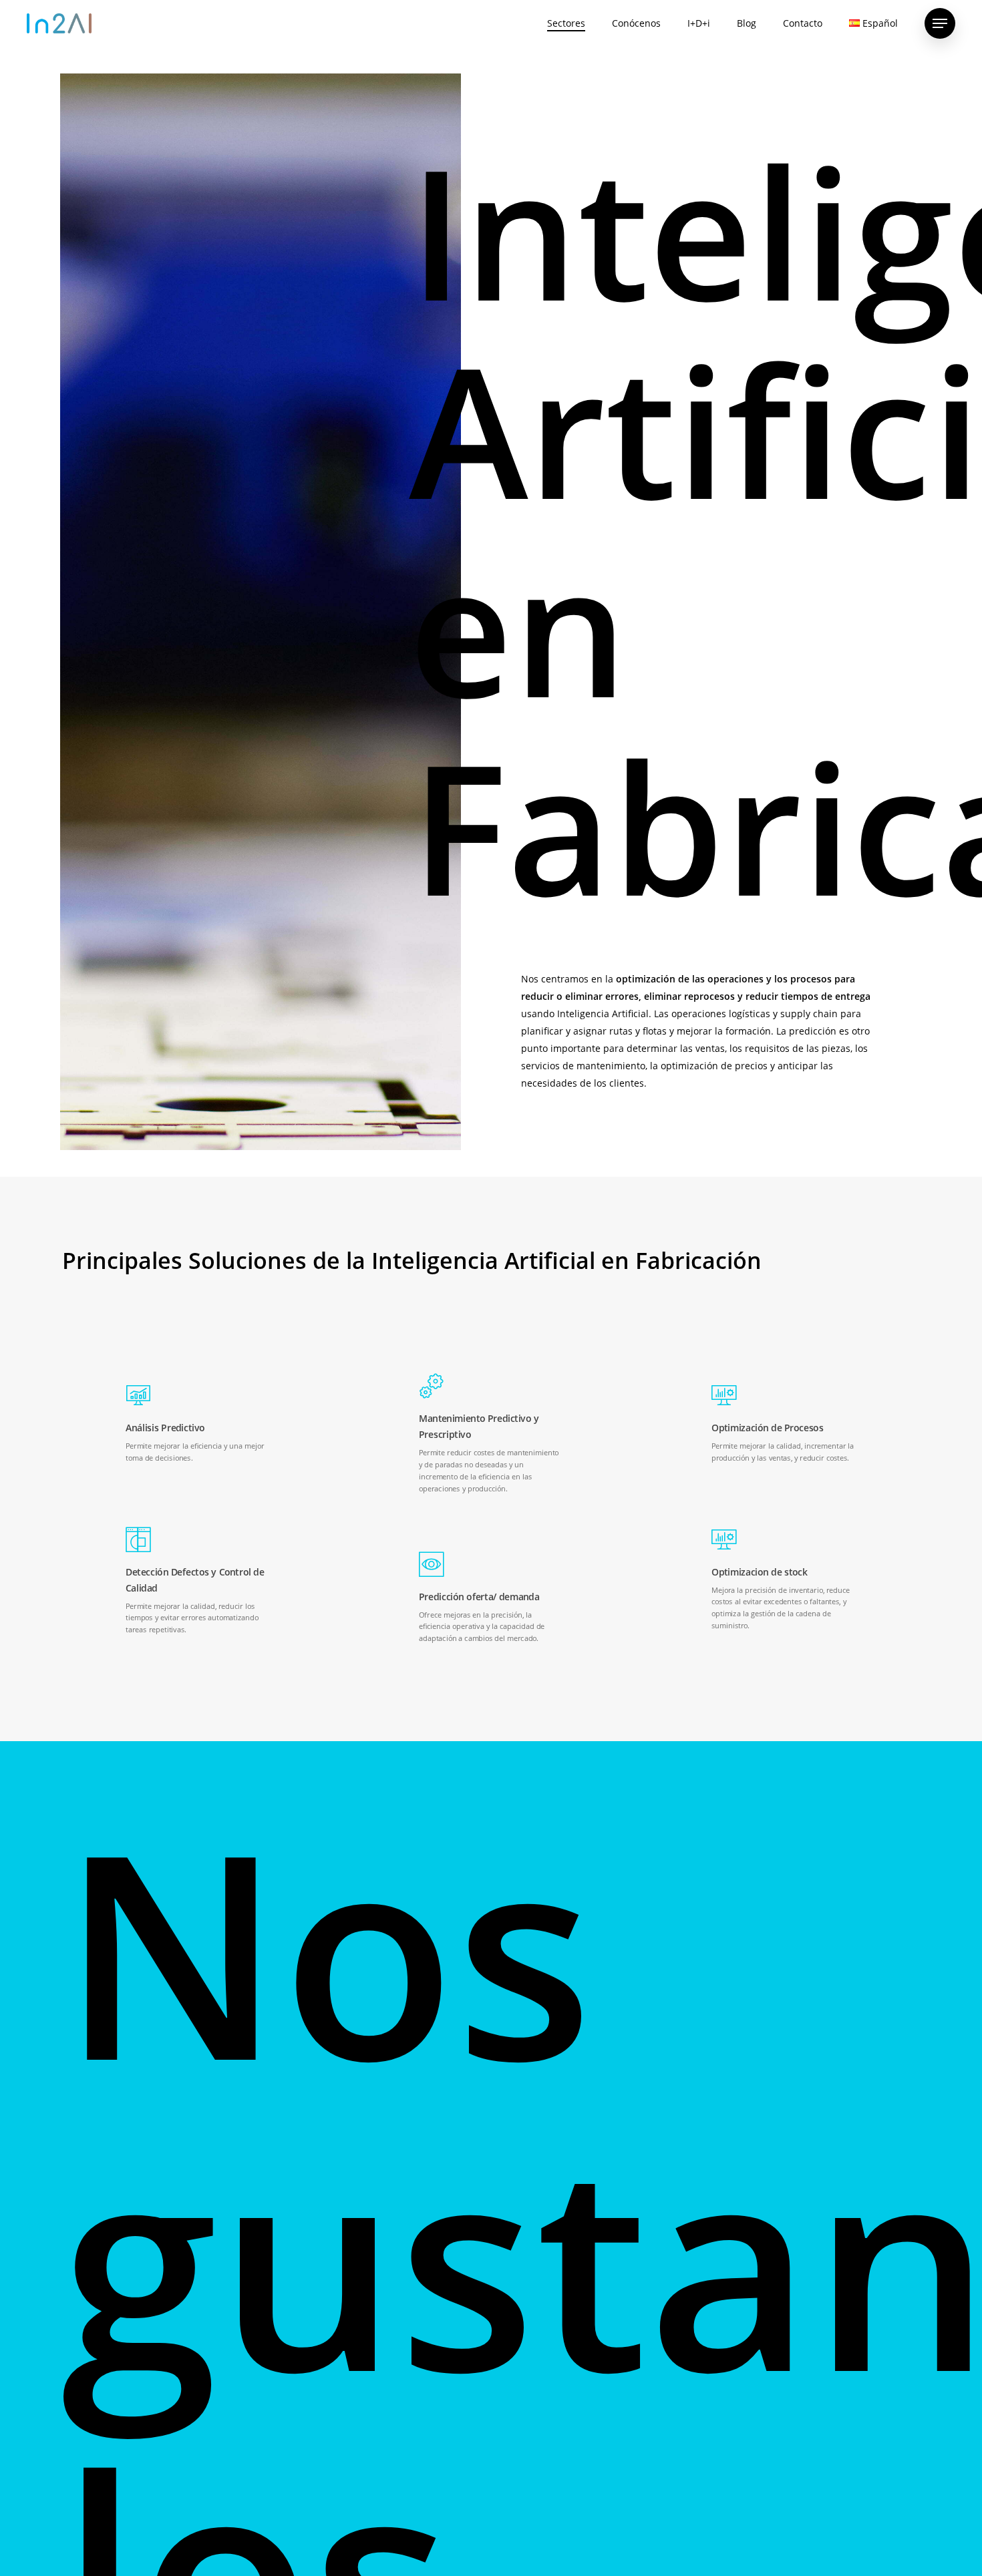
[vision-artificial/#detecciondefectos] (198, 1582)
